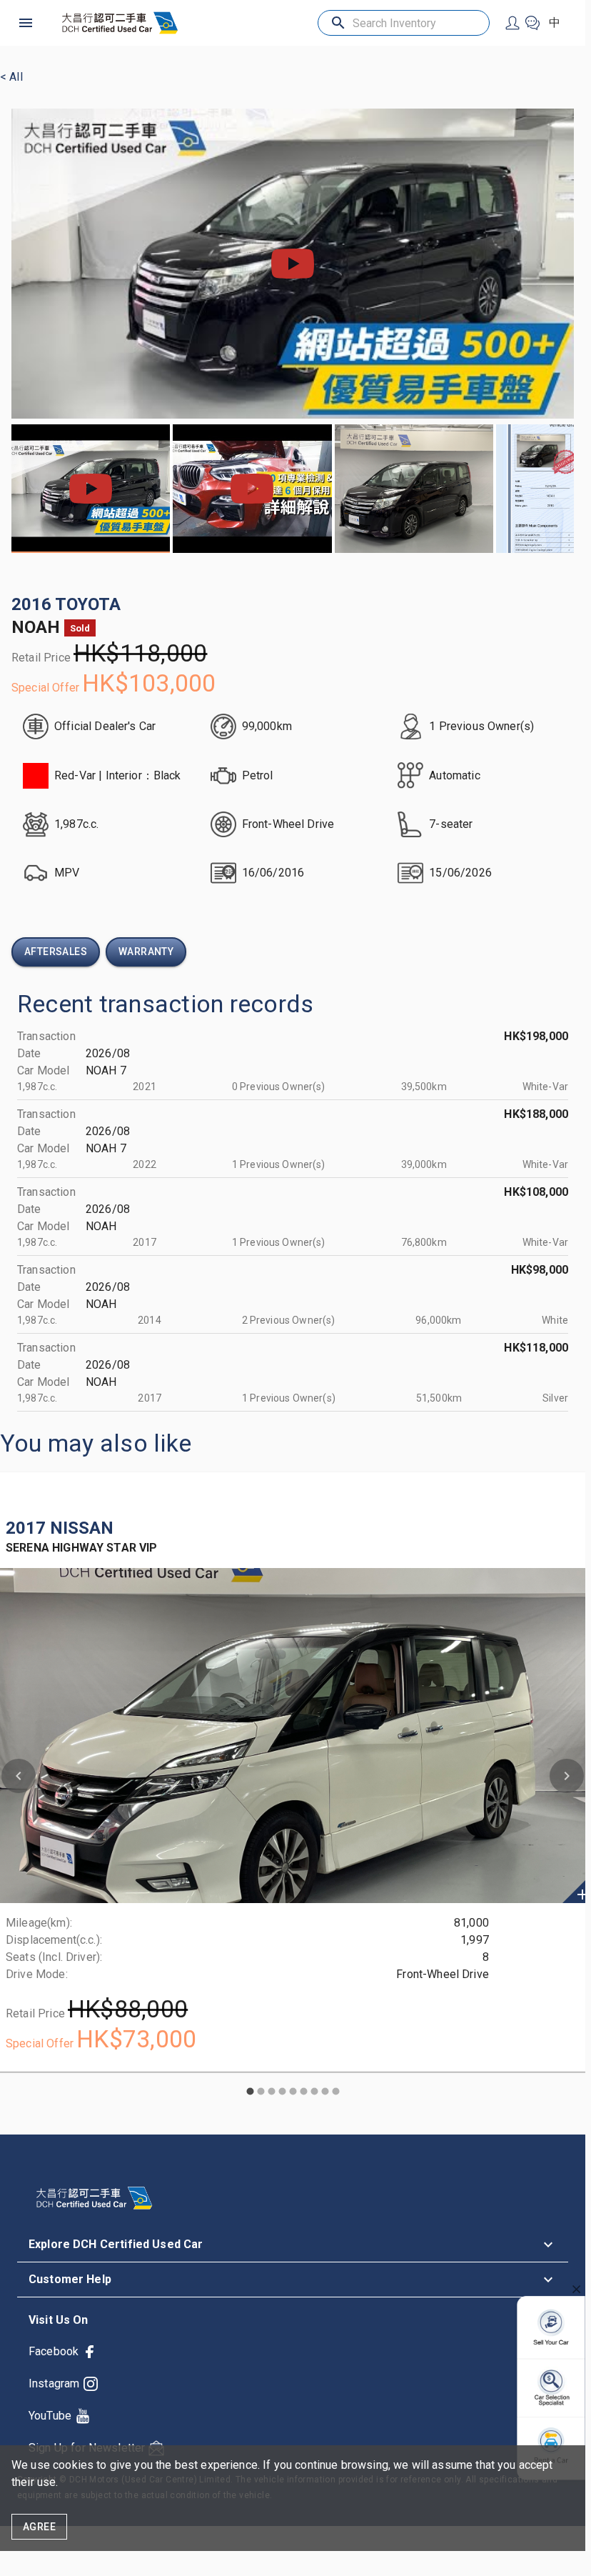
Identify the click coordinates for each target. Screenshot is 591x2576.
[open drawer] (26, 23)
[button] (293, 2245)
